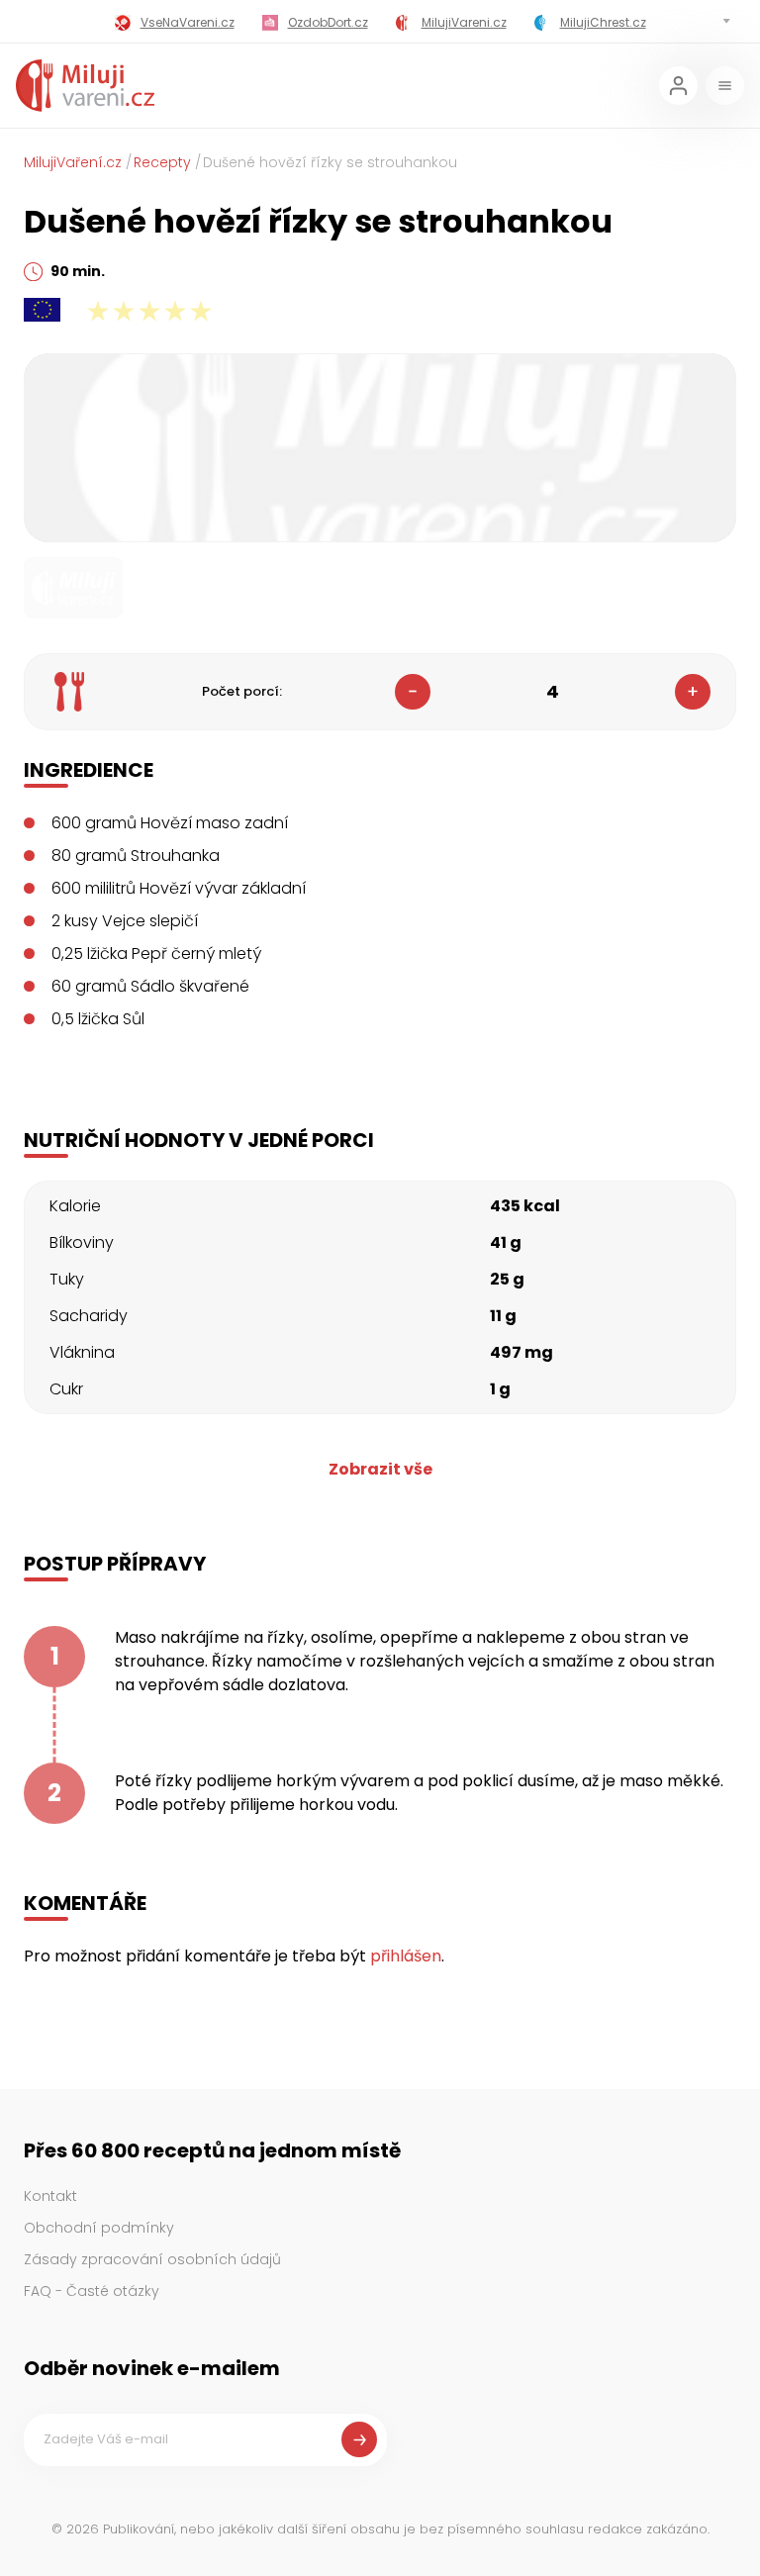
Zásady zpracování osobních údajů (152, 2259)
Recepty (162, 162)
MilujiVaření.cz (73, 162)
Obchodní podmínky (99, 2228)
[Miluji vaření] (85, 86)
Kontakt (50, 2196)
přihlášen (406, 1956)
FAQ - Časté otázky (92, 2291)
